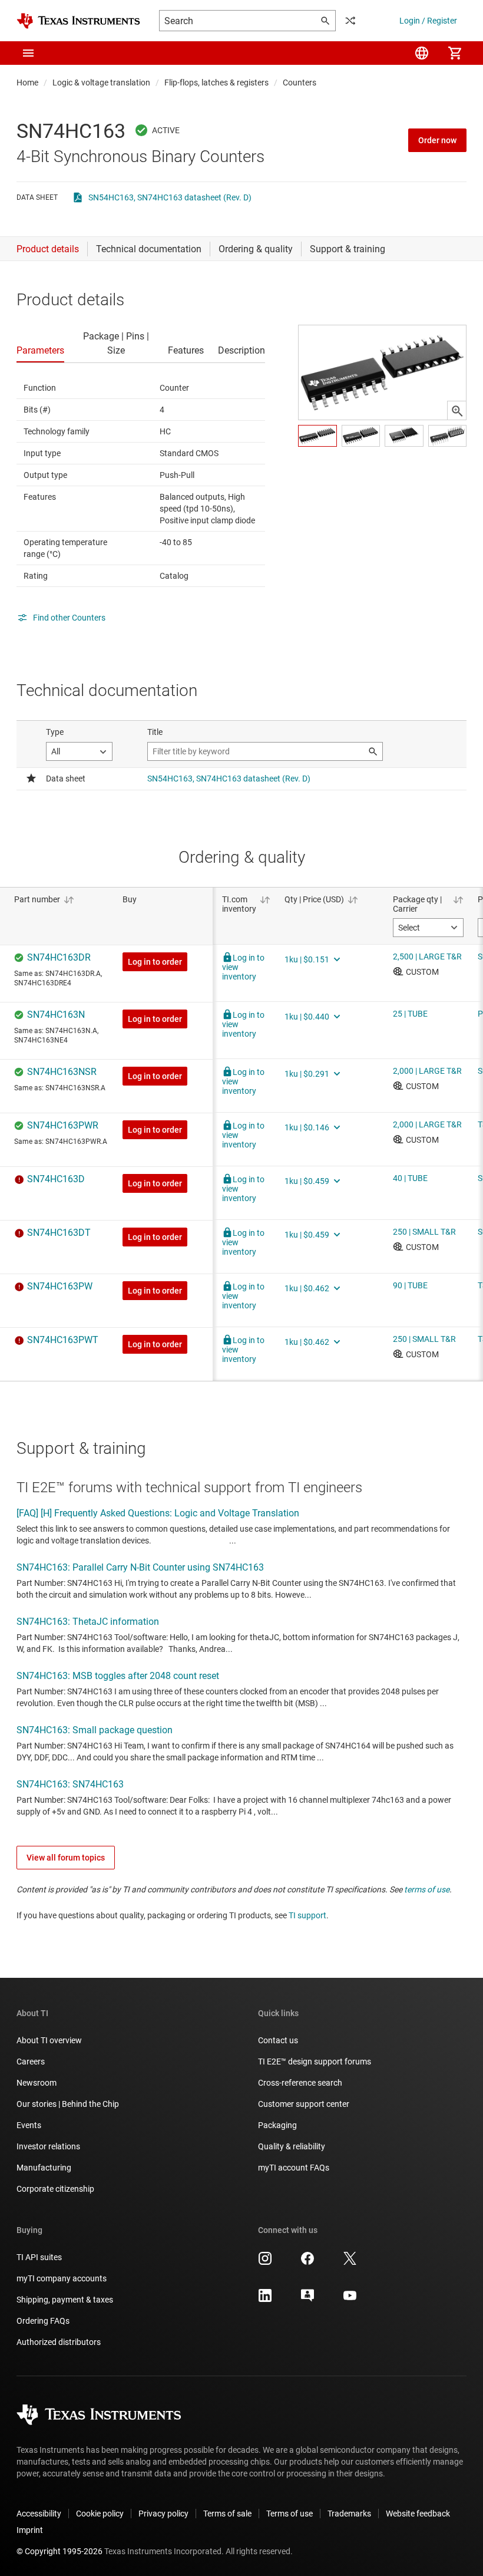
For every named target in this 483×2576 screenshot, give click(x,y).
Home (27, 83)
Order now (437, 140)
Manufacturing (44, 2168)
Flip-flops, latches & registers (216, 83)
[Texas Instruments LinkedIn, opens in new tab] (265, 2300)
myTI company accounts (62, 2278)
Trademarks (349, 2514)
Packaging (277, 2125)
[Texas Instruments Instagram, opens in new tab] (265, 2262)
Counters (300, 83)
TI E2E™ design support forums (315, 2062)
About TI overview (49, 2040)
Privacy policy (163, 2514)
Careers (31, 2062)
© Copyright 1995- (59, 2551)
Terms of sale (227, 2514)
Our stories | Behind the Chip (68, 2104)
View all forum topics (66, 1858)
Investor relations (48, 2146)
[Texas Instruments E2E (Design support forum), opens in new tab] (307, 2300)
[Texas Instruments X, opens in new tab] (350, 2262)
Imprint (30, 2530)
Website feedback (418, 2514)
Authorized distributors (59, 2342)
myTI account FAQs (294, 2168)
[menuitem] (422, 53)
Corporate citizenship (55, 2189)
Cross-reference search (300, 2083)
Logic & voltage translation (101, 83)
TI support (307, 1915)
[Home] (78, 21)
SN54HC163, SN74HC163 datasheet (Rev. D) (170, 197)
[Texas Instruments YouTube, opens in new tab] (350, 2300)
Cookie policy (100, 2514)
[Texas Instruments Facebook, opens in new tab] (307, 2262)
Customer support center (304, 2104)
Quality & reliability (292, 2146)
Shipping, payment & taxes (65, 2300)
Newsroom (37, 2083)
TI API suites (39, 2257)
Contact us (278, 2040)
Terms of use (290, 2514)
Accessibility (39, 2514)
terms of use (427, 1889)
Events (29, 2125)
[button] (28, 53)
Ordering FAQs (43, 2321)
